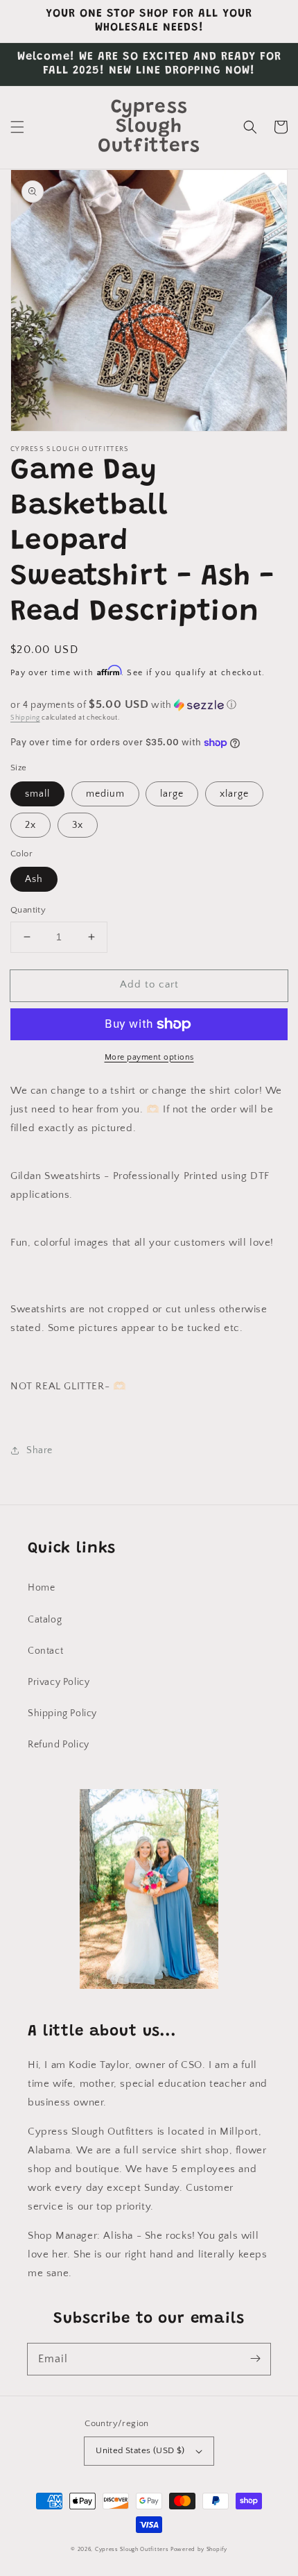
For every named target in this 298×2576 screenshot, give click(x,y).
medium (105, 794)
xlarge (234, 794)
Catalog (45, 1620)
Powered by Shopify (199, 2549)
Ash (34, 879)
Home (41, 1588)
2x (30, 825)
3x (78, 825)
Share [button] (40, 1450)
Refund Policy (59, 1745)
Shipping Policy (62, 1713)
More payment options (149, 1057)
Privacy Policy (59, 1682)
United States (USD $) (140, 2450)
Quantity (28, 910)
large (172, 794)
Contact (45, 1651)
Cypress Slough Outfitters (133, 2549)
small (37, 794)
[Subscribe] (255, 2359)
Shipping (25, 718)
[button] (17, 127)
